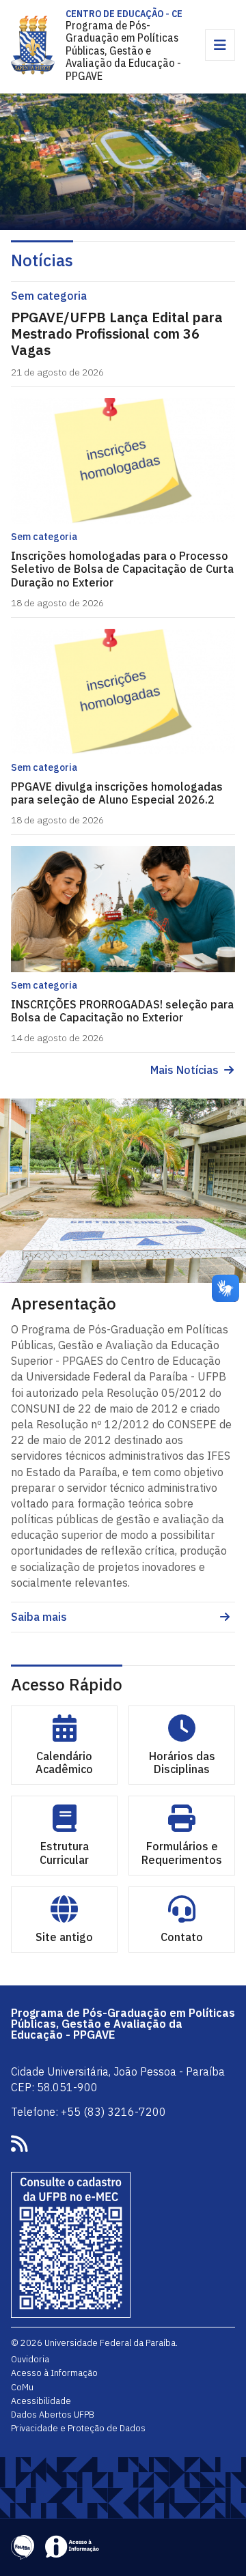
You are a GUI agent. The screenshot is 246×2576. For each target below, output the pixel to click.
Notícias (42, 260)
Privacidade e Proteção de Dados (78, 2428)
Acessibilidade (41, 2401)
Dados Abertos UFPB (53, 2414)
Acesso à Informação (54, 2373)
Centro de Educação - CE (124, 14)
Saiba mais (39, 1617)
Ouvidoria (30, 2359)
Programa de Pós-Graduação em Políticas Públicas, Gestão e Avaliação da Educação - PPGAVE (123, 51)
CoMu (22, 2387)
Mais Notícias (184, 1070)
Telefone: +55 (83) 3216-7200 (88, 2112)
